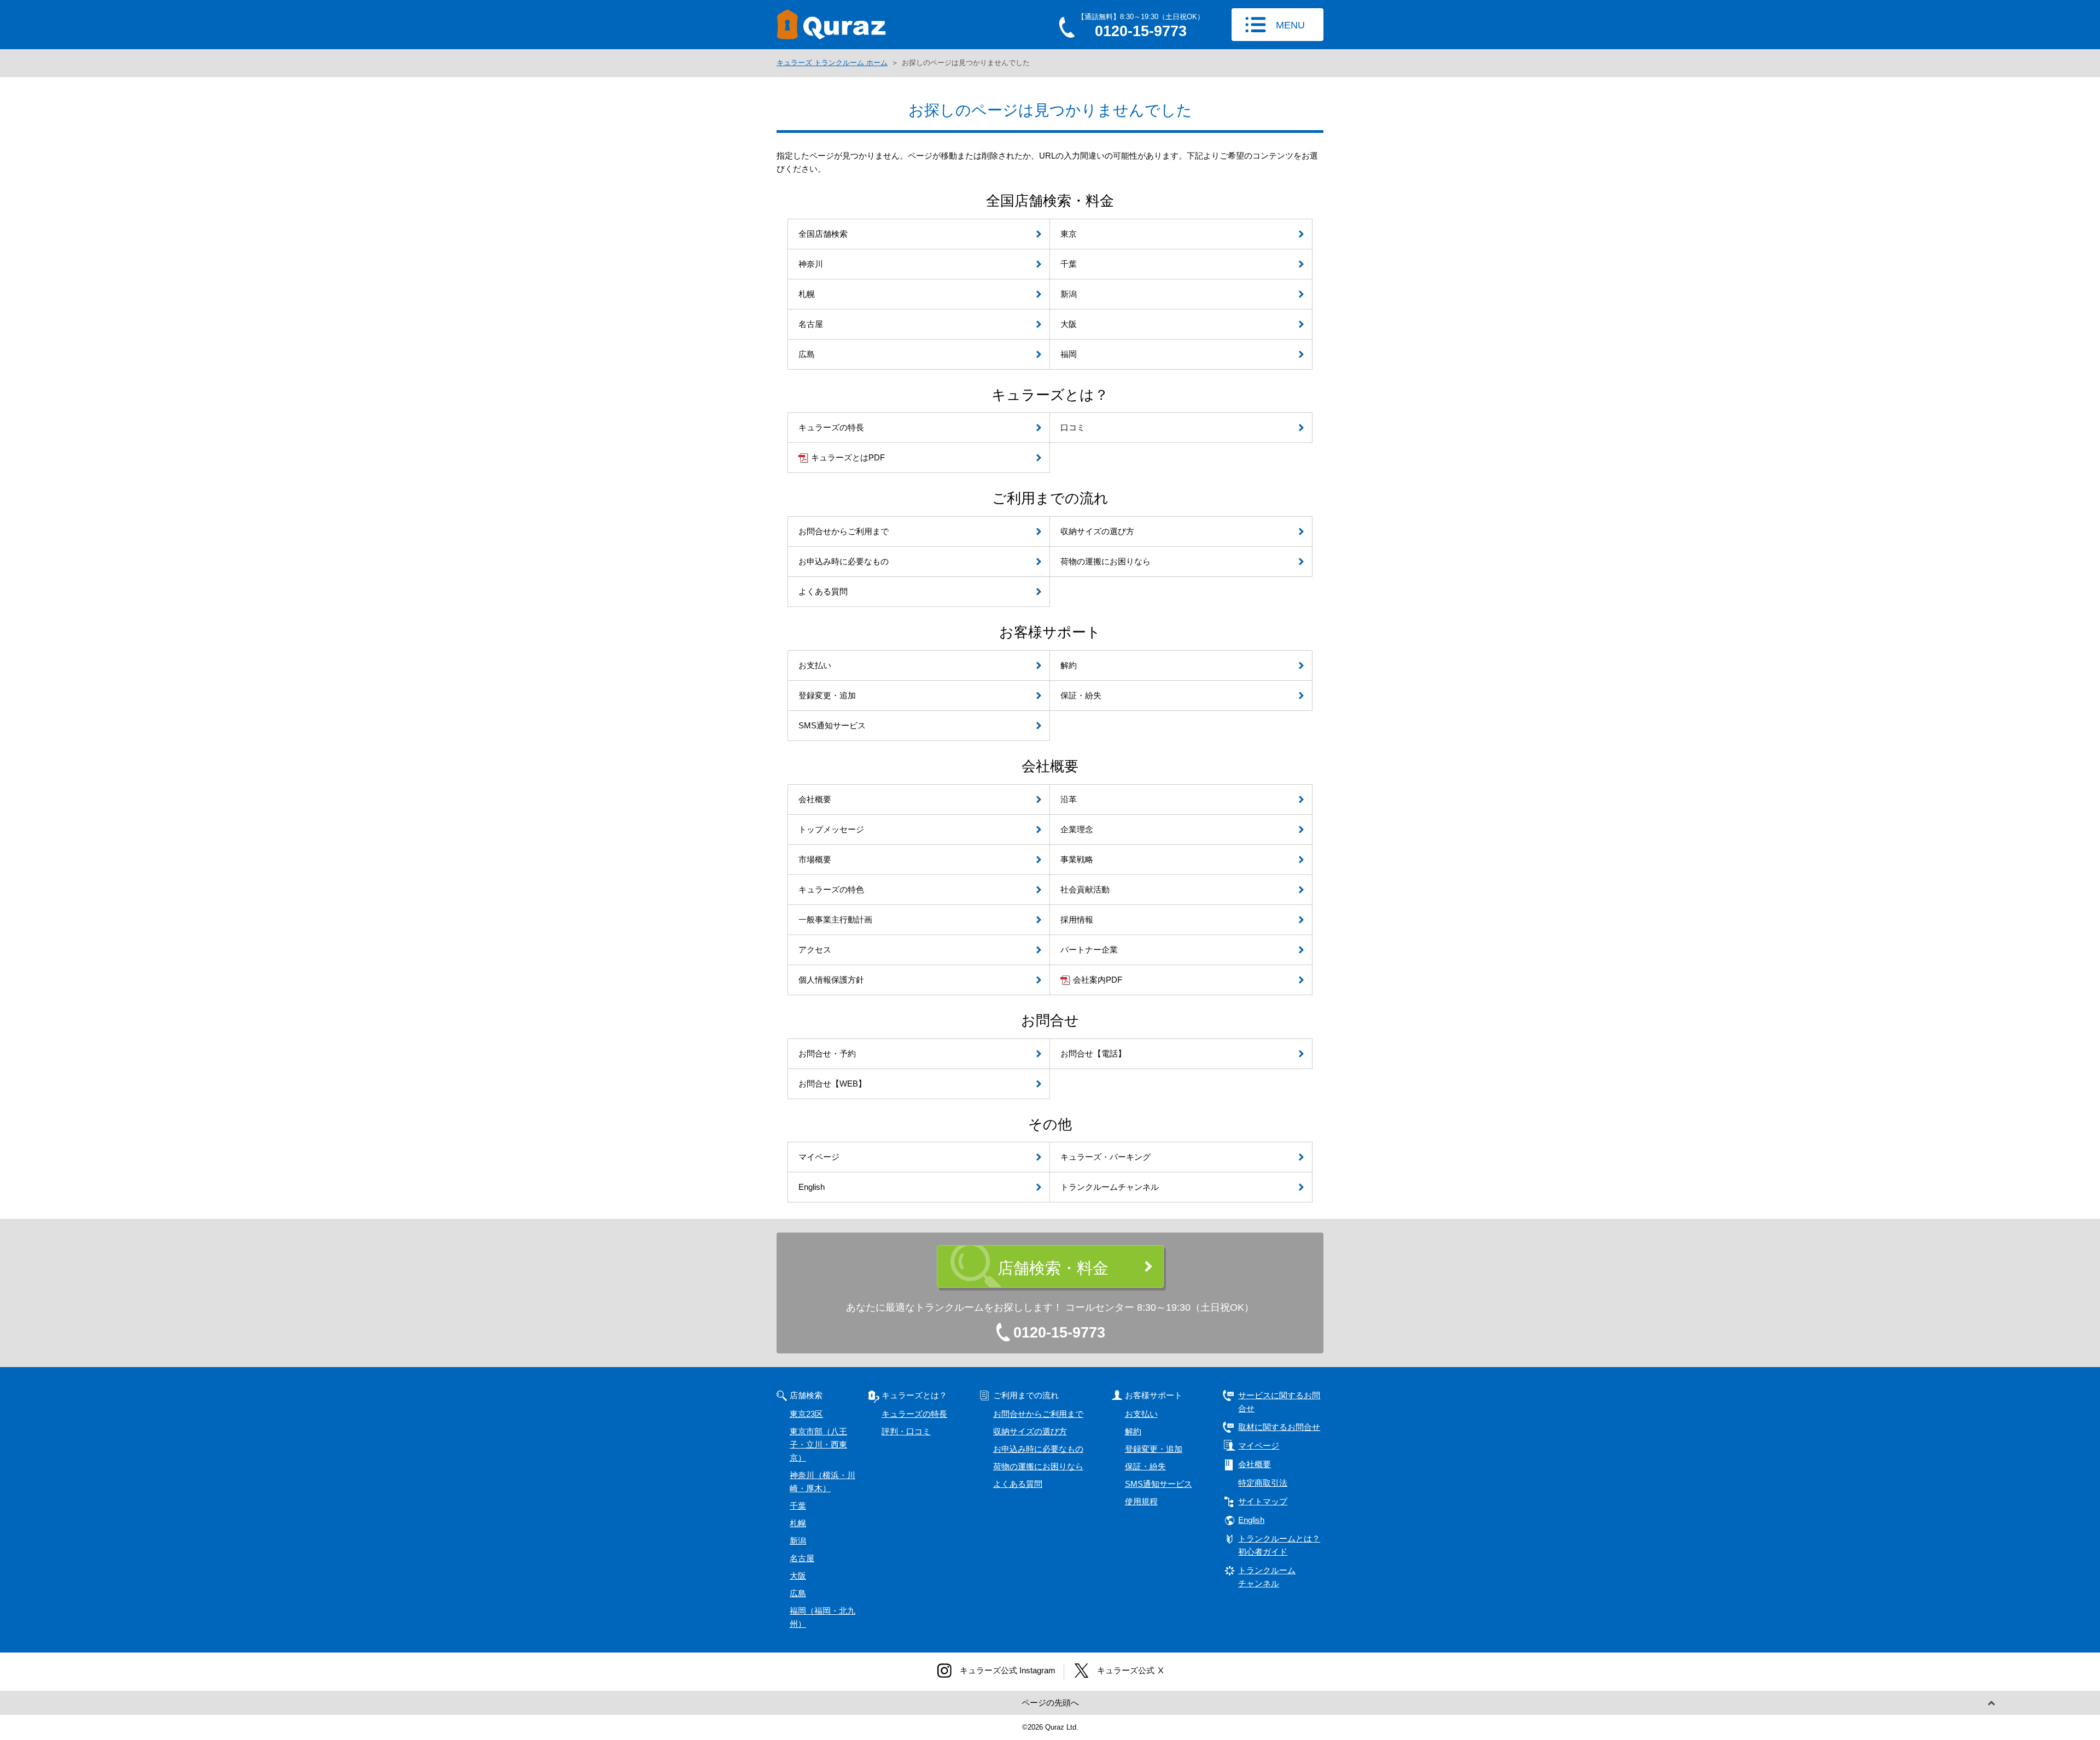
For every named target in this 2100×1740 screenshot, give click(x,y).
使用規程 (1141, 1501)
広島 (798, 1593)
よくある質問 (1018, 1484)
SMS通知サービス (1159, 1484)
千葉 (798, 1506)
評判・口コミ (906, 1431)
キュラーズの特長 (914, 1414)
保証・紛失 (1145, 1466)
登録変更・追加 (1154, 1449)
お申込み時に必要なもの (1038, 1449)
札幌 (798, 1523)
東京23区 (806, 1414)
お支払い (1141, 1414)
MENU (1290, 25)
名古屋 (802, 1558)
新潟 (798, 1541)
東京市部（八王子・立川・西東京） (818, 1444)
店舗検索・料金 (1053, 1268)
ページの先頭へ (1050, 1703)
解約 (1133, 1431)
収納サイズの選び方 (1030, 1431)
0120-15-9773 (1059, 1333)
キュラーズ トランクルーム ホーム (832, 63)
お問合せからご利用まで (1038, 1414)
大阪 (798, 1576)
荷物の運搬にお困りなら (1038, 1466)
